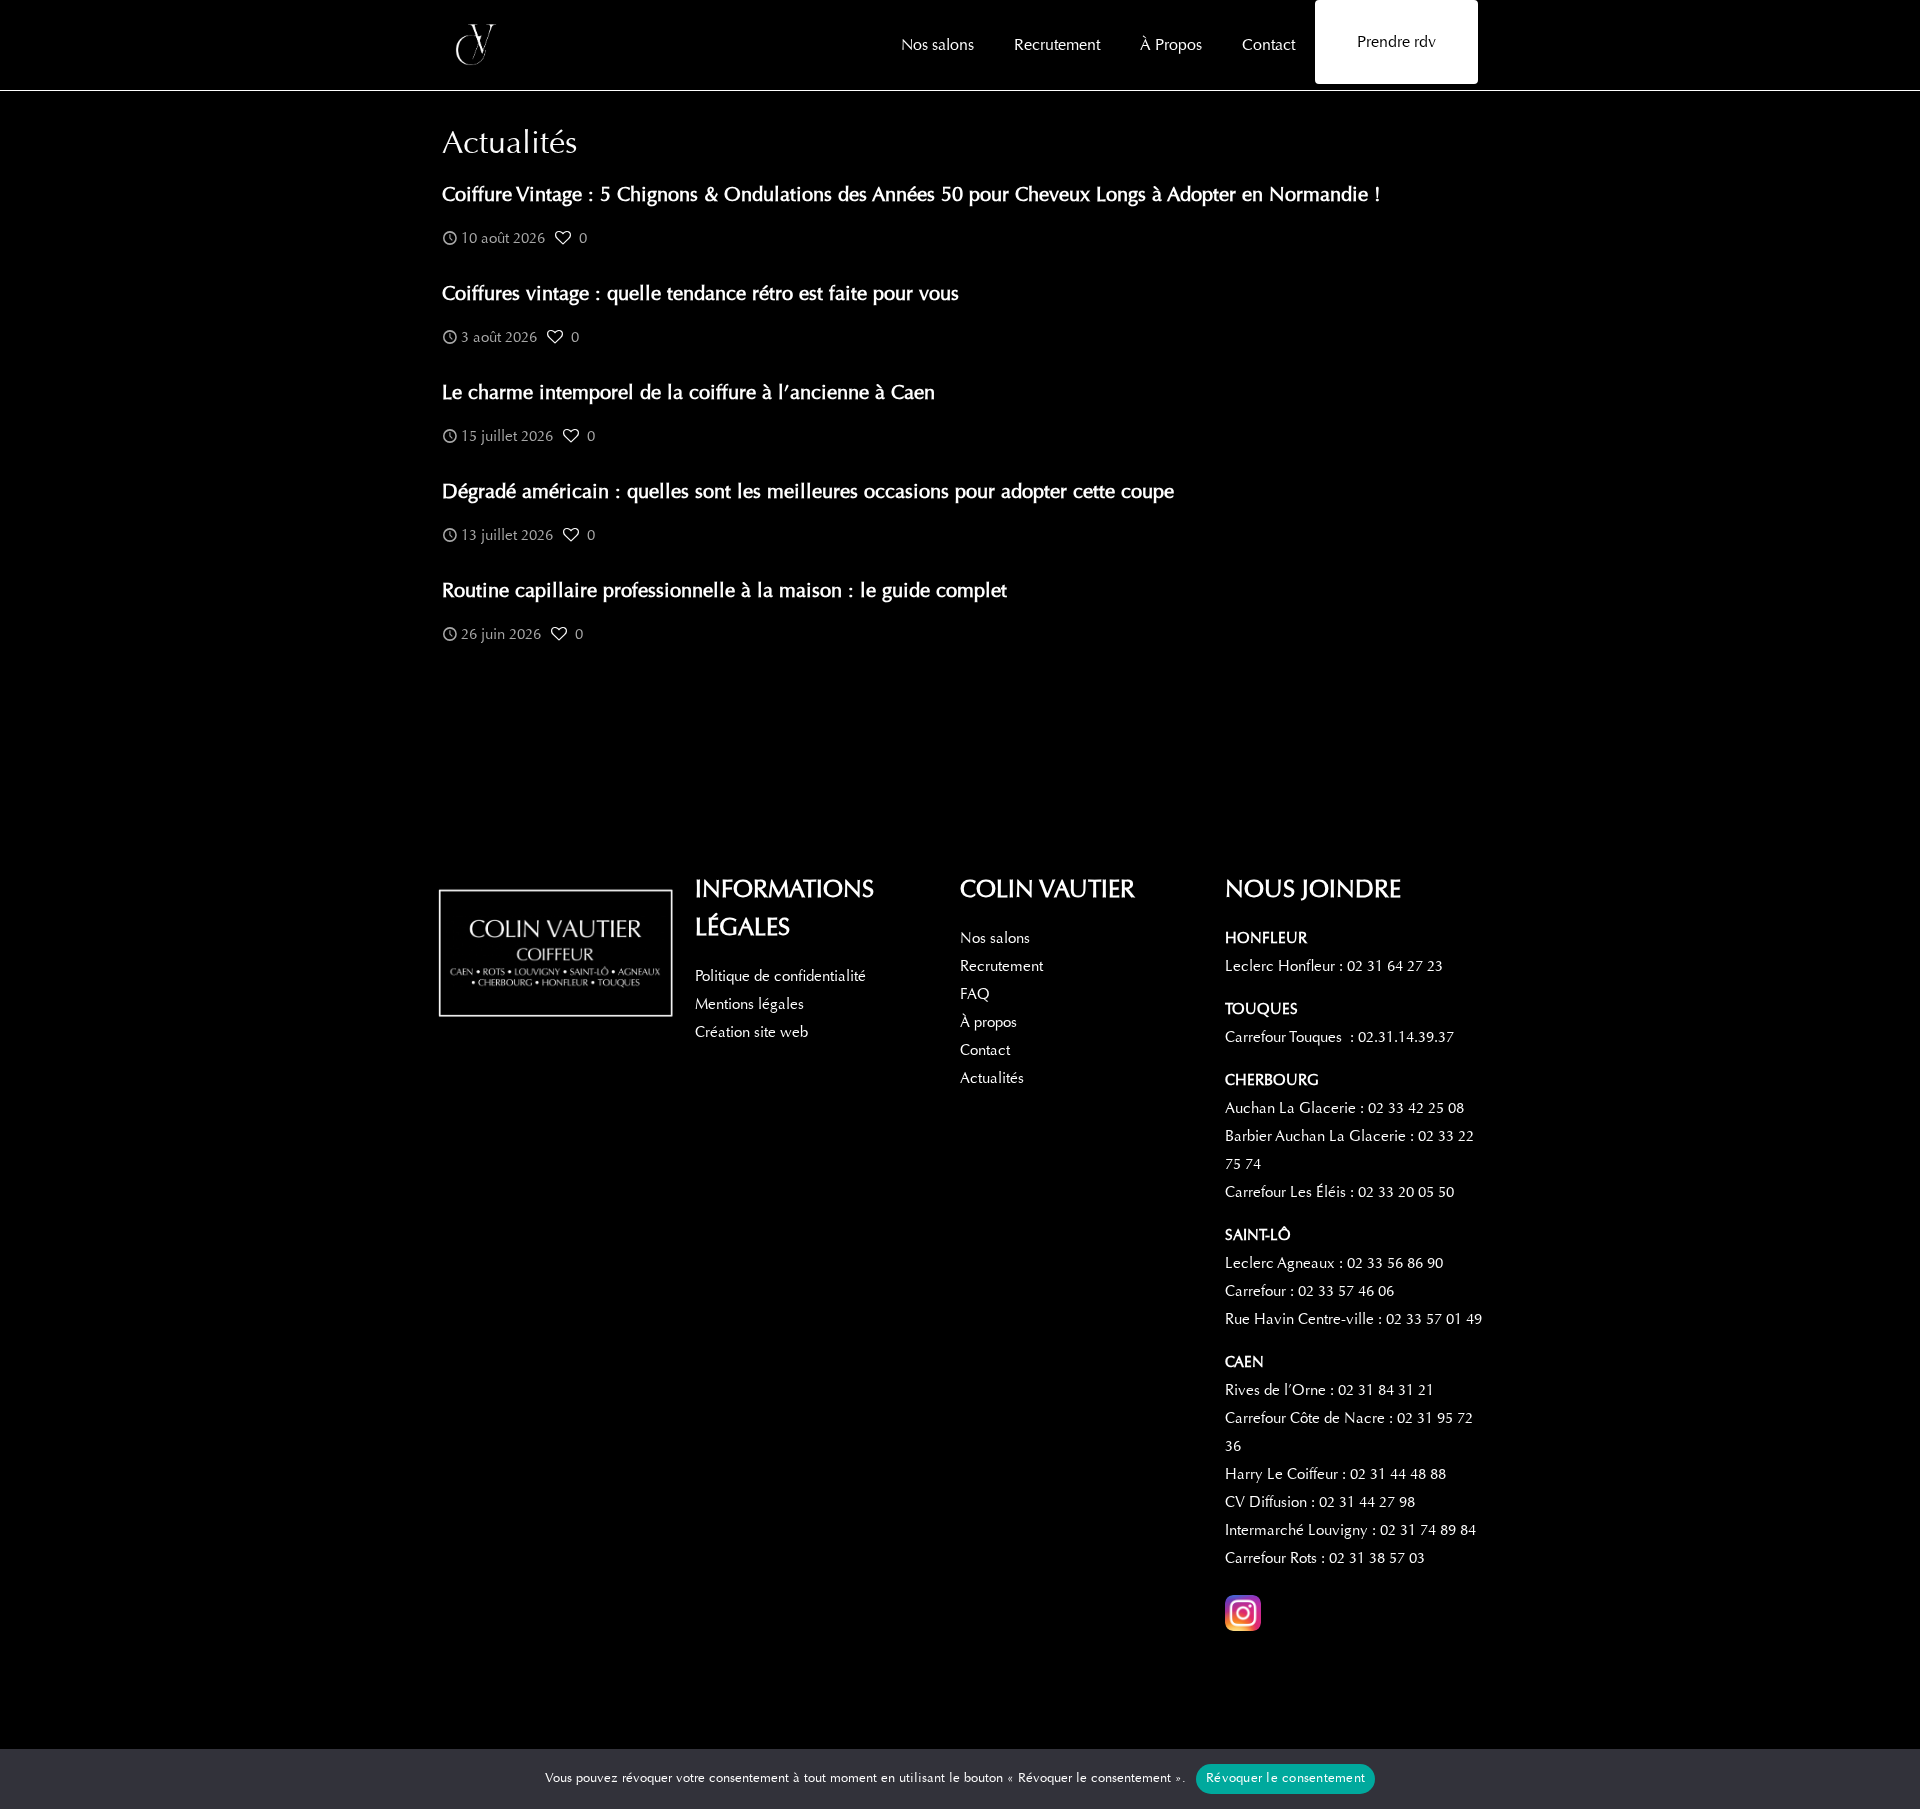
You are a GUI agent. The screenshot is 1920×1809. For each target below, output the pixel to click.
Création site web (751, 1032)
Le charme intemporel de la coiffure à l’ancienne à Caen (688, 392)
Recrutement (1001, 966)
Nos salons (995, 938)
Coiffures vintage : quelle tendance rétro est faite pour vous (700, 293)
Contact (985, 1050)
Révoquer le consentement (1285, 1778)
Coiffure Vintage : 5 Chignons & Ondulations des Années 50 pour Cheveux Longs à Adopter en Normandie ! (911, 194)
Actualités (992, 1078)
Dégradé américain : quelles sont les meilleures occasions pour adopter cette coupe (810, 491)
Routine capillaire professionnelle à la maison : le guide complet (724, 590)
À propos (988, 1022)
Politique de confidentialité (780, 976)
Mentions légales (749, 1004)
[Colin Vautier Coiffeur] (478, 45)
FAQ (975, 994)
